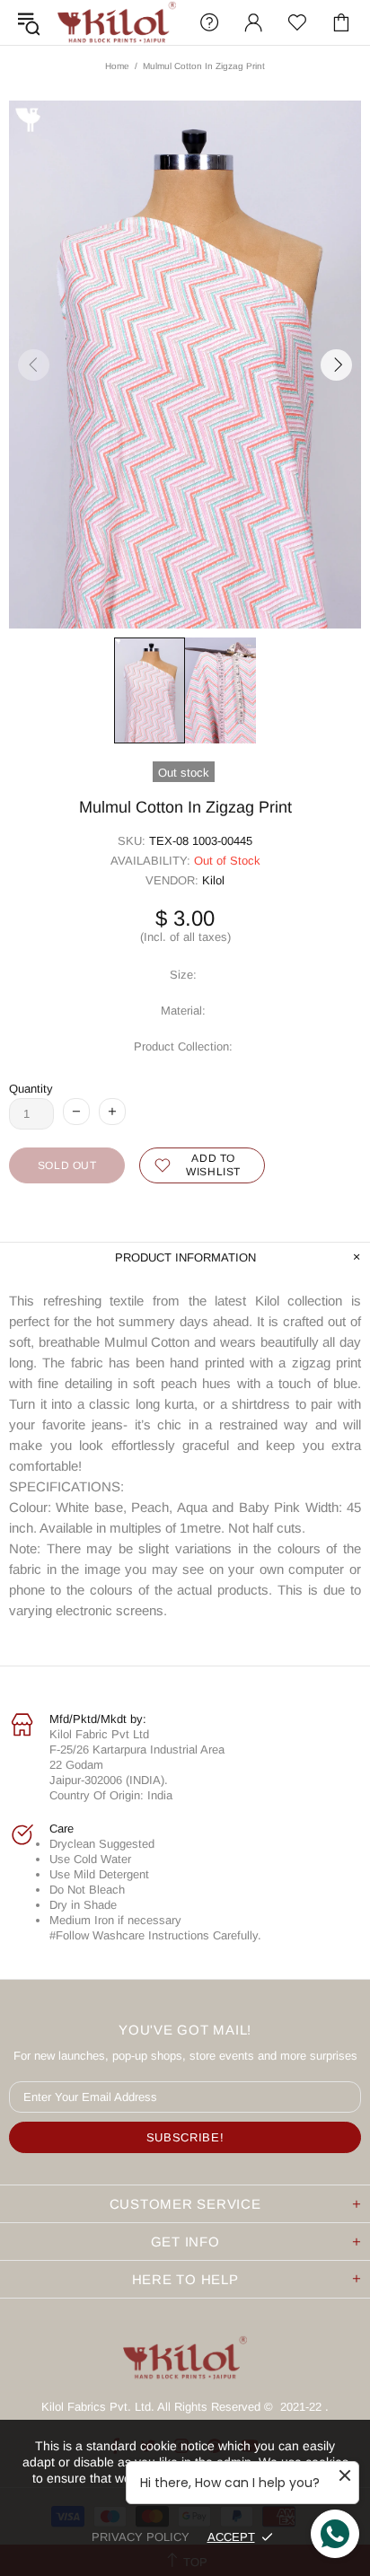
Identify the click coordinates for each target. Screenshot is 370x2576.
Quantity (31, 1089)
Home (117, 66)
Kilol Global (117, 22)
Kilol (213, 880)
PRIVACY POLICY (141, 2537)
